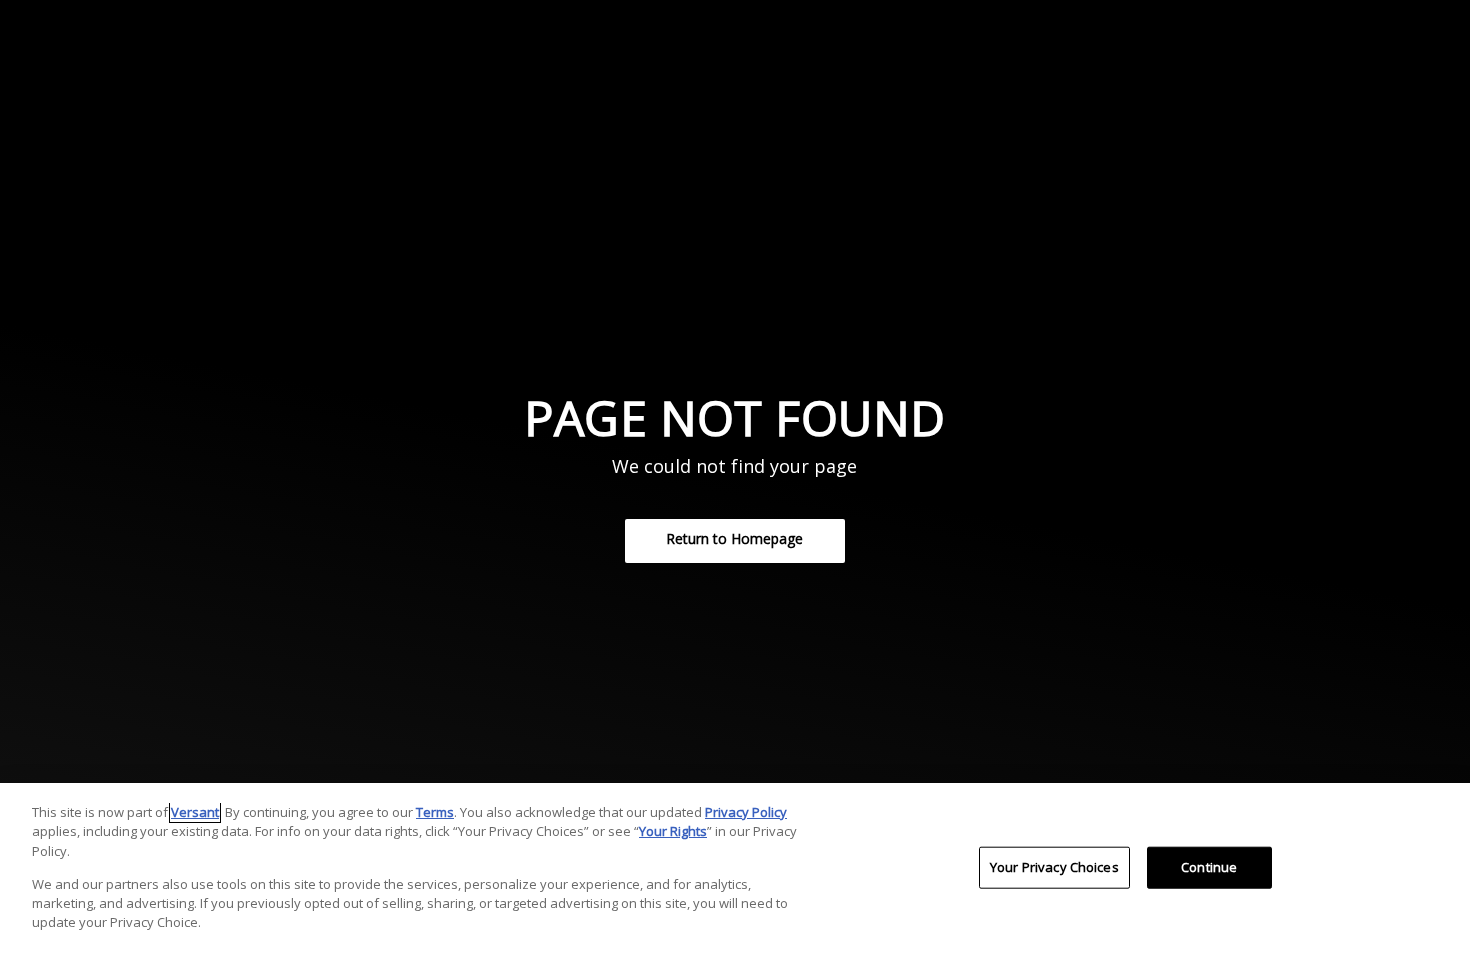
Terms (435, 812)
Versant (195, 812)
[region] (735, 869)
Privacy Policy (746, 812)
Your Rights (673, 831)
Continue (1209, 867)
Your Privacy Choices (1054, 867)
